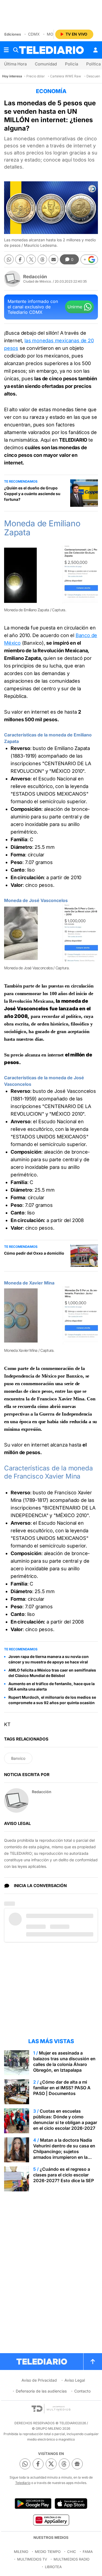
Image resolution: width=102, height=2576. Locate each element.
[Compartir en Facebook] (20, 259)
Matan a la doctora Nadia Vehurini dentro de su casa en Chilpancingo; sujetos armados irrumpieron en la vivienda (64, 2151)
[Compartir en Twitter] (31, 259)
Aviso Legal (75, 2380)
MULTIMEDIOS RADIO (72, 2559)
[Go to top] (93, 2362)
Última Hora (15, 64)
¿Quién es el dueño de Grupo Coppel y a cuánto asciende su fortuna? (32, 494)
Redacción (35, 277)
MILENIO (21, 2552)
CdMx (34, 34)
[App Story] (71, 2504)
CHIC (72, 2552)
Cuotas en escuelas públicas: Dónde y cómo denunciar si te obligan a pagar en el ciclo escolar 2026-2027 (65, 2120)
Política (93, 64)
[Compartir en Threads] (42, 259)
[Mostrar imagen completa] (90, 554)
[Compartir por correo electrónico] (53, 259)
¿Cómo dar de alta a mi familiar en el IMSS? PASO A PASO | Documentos (62, 2088)
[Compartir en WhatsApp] (9, 259)
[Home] (51, 50)
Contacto (82, 2391)
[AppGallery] (51, 2520)
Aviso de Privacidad (39, 2380)
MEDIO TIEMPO (48, 2552)
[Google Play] (33, 2504)
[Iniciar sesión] (95, 50)
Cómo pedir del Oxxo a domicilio (34, 1253)
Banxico (18, 1758)
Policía (72, 64)
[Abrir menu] (6, 50)
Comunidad (46, 64)
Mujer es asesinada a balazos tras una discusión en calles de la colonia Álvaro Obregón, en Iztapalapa (64, 2061)
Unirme (75, 307)
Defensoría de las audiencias (41, 2391)
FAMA (88, 2552)
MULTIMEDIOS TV (32, 2559)
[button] (89, 260)
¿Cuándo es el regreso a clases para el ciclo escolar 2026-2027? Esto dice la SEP (64, 2175)
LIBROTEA (53, 2567)
